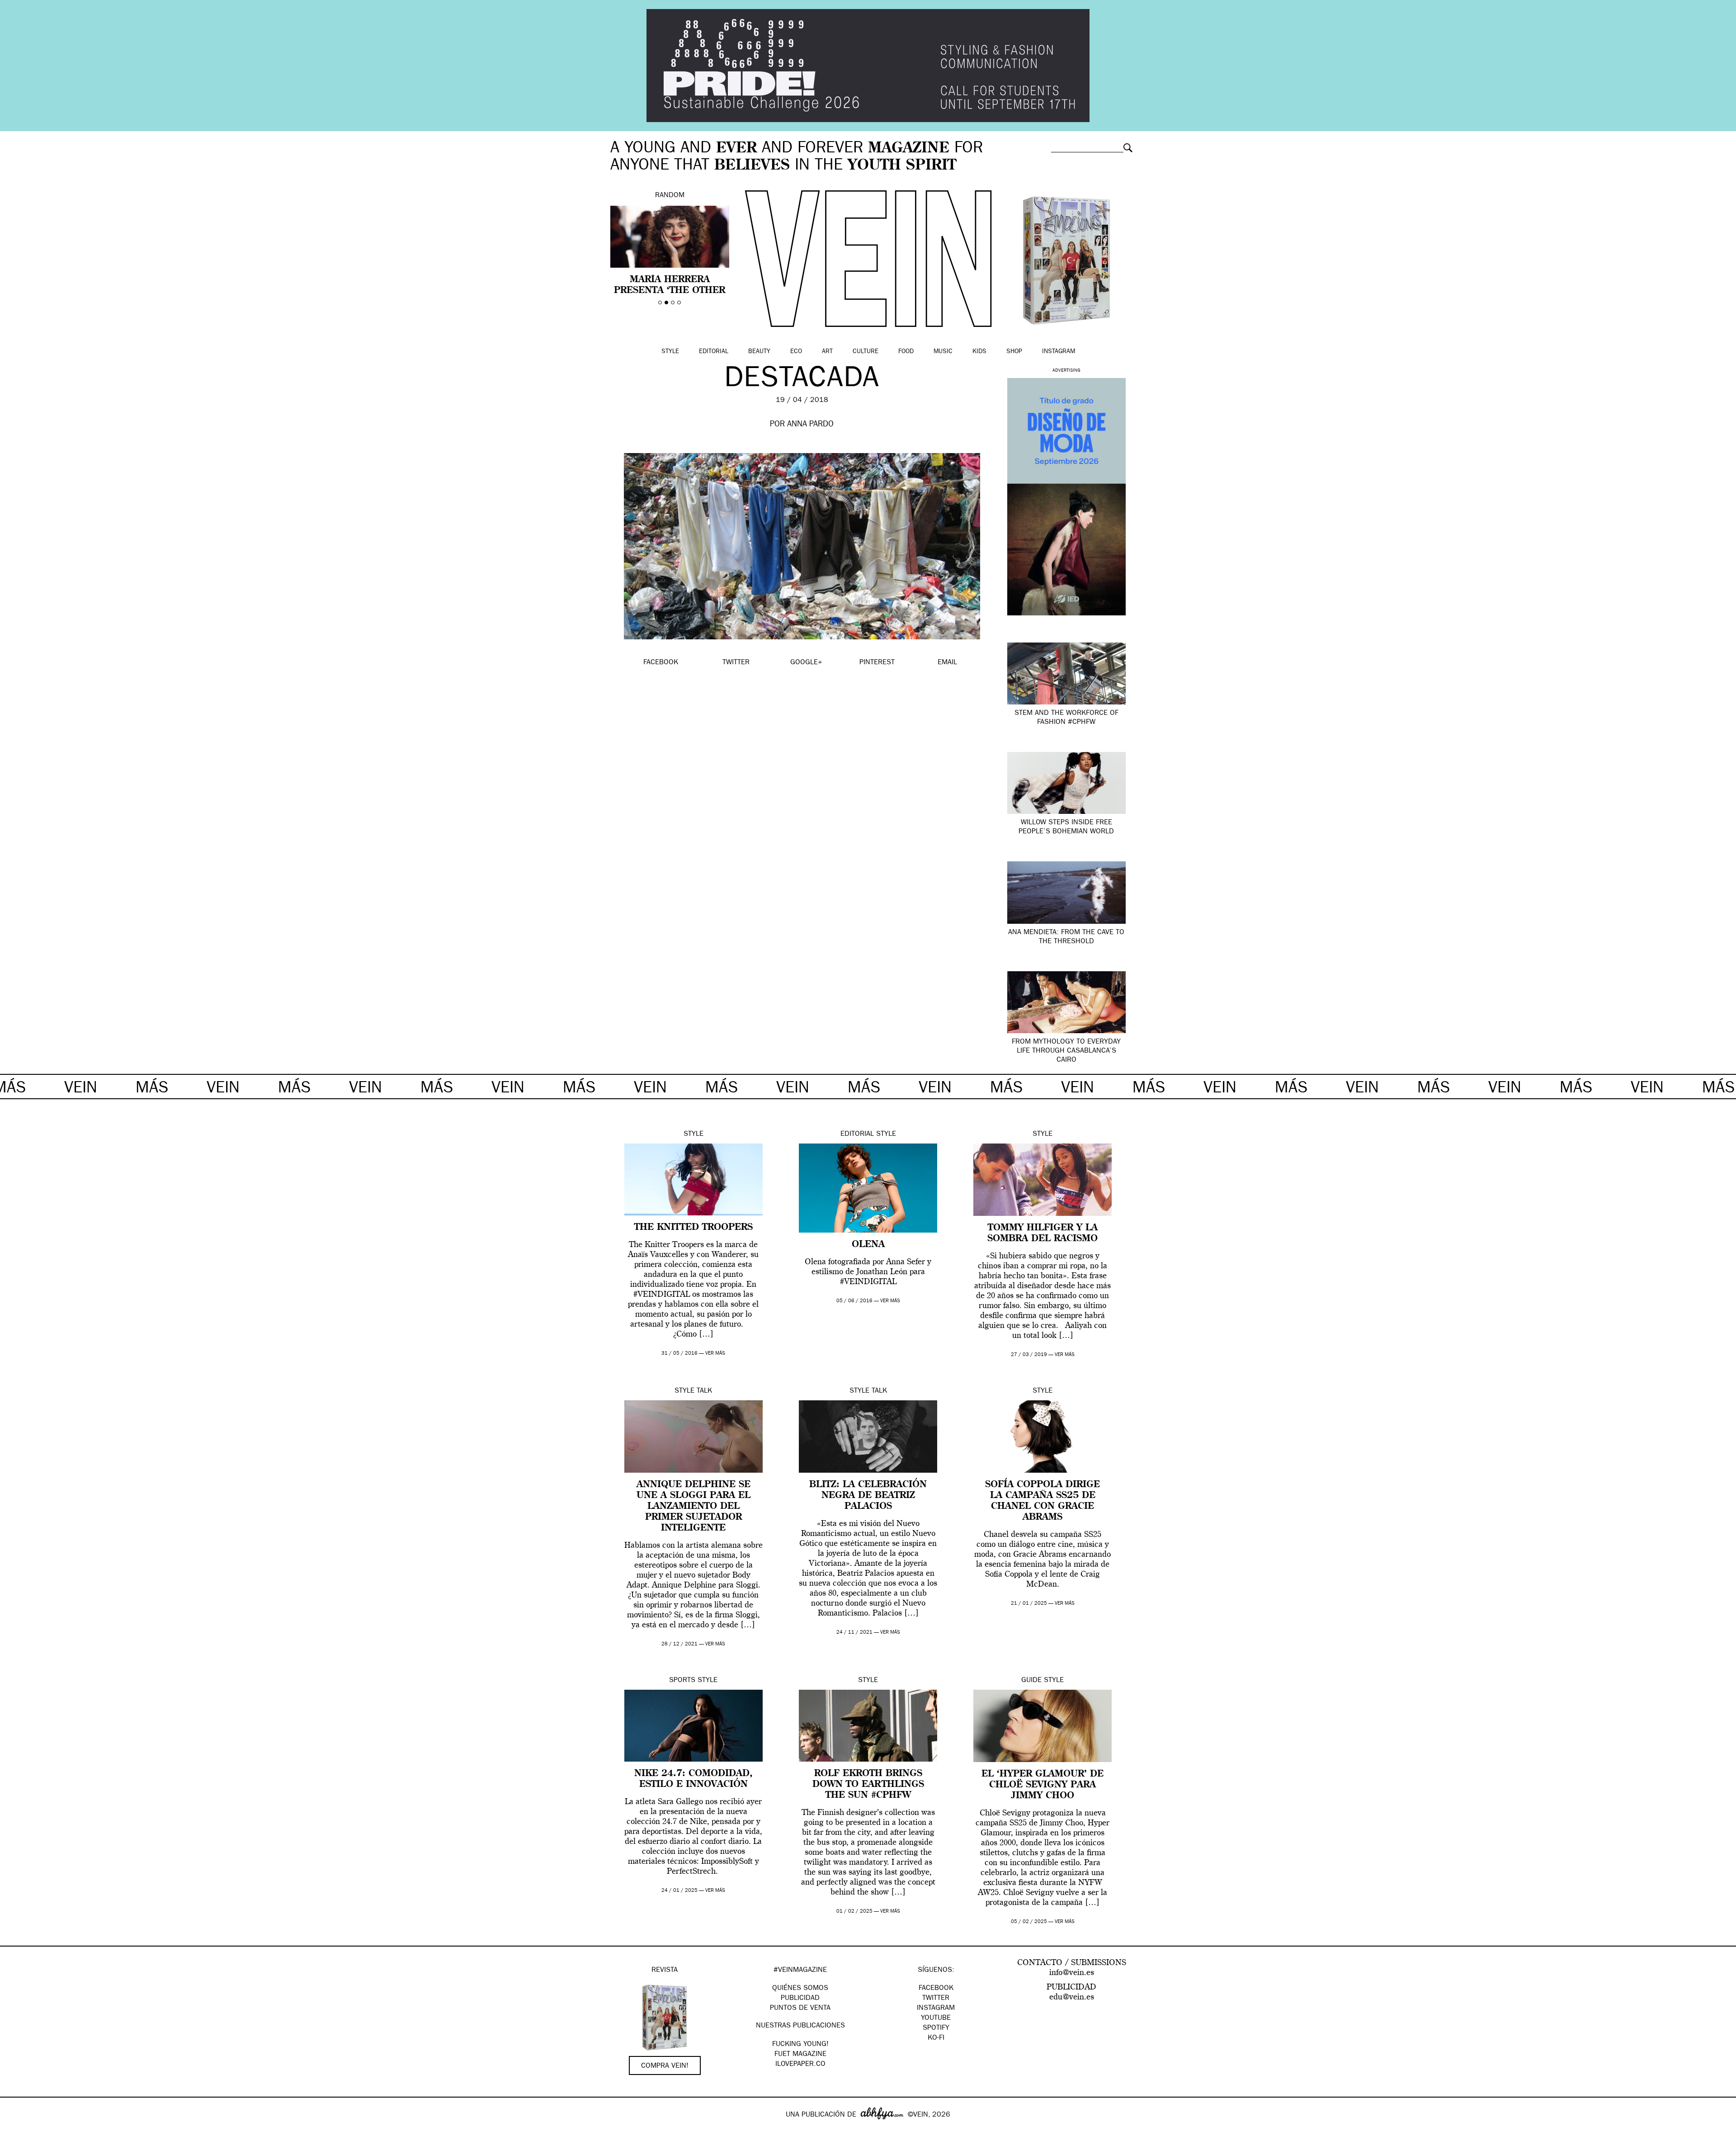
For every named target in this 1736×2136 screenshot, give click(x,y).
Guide (1031, 1681)
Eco (796, 352)
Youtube (936, 2018)
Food (906, 352)
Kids (979, 352)
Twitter (936, 1999)
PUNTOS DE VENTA (800, 2008)
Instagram (1059, 352)
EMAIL (947, 663)
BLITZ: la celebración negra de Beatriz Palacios (868, 1496)
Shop (1014, 352)
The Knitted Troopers (693, 1228)
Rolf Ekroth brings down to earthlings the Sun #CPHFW (868, 1785)
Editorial (714, 352)
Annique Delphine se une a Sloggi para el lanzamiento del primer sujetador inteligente (693, 1507)
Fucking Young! (800, 2045)
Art (827, 352)
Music (943, 352)
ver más (715, 1354)
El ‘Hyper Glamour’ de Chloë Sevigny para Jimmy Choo (1043, 1785)
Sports (682, 1681)
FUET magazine (800, 2055)
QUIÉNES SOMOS (800, 1989)
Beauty (759, 352)
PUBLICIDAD (800, 1999)
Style (670, 352)
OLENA (868, 1245)
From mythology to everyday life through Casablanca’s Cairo (1066, 1051)
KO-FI (936, 2038)
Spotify (936, 2028)
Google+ (17, 2130)
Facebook (936, 1989)
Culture (866, 352)
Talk (704, 1391)
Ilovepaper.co (800, 2065)
